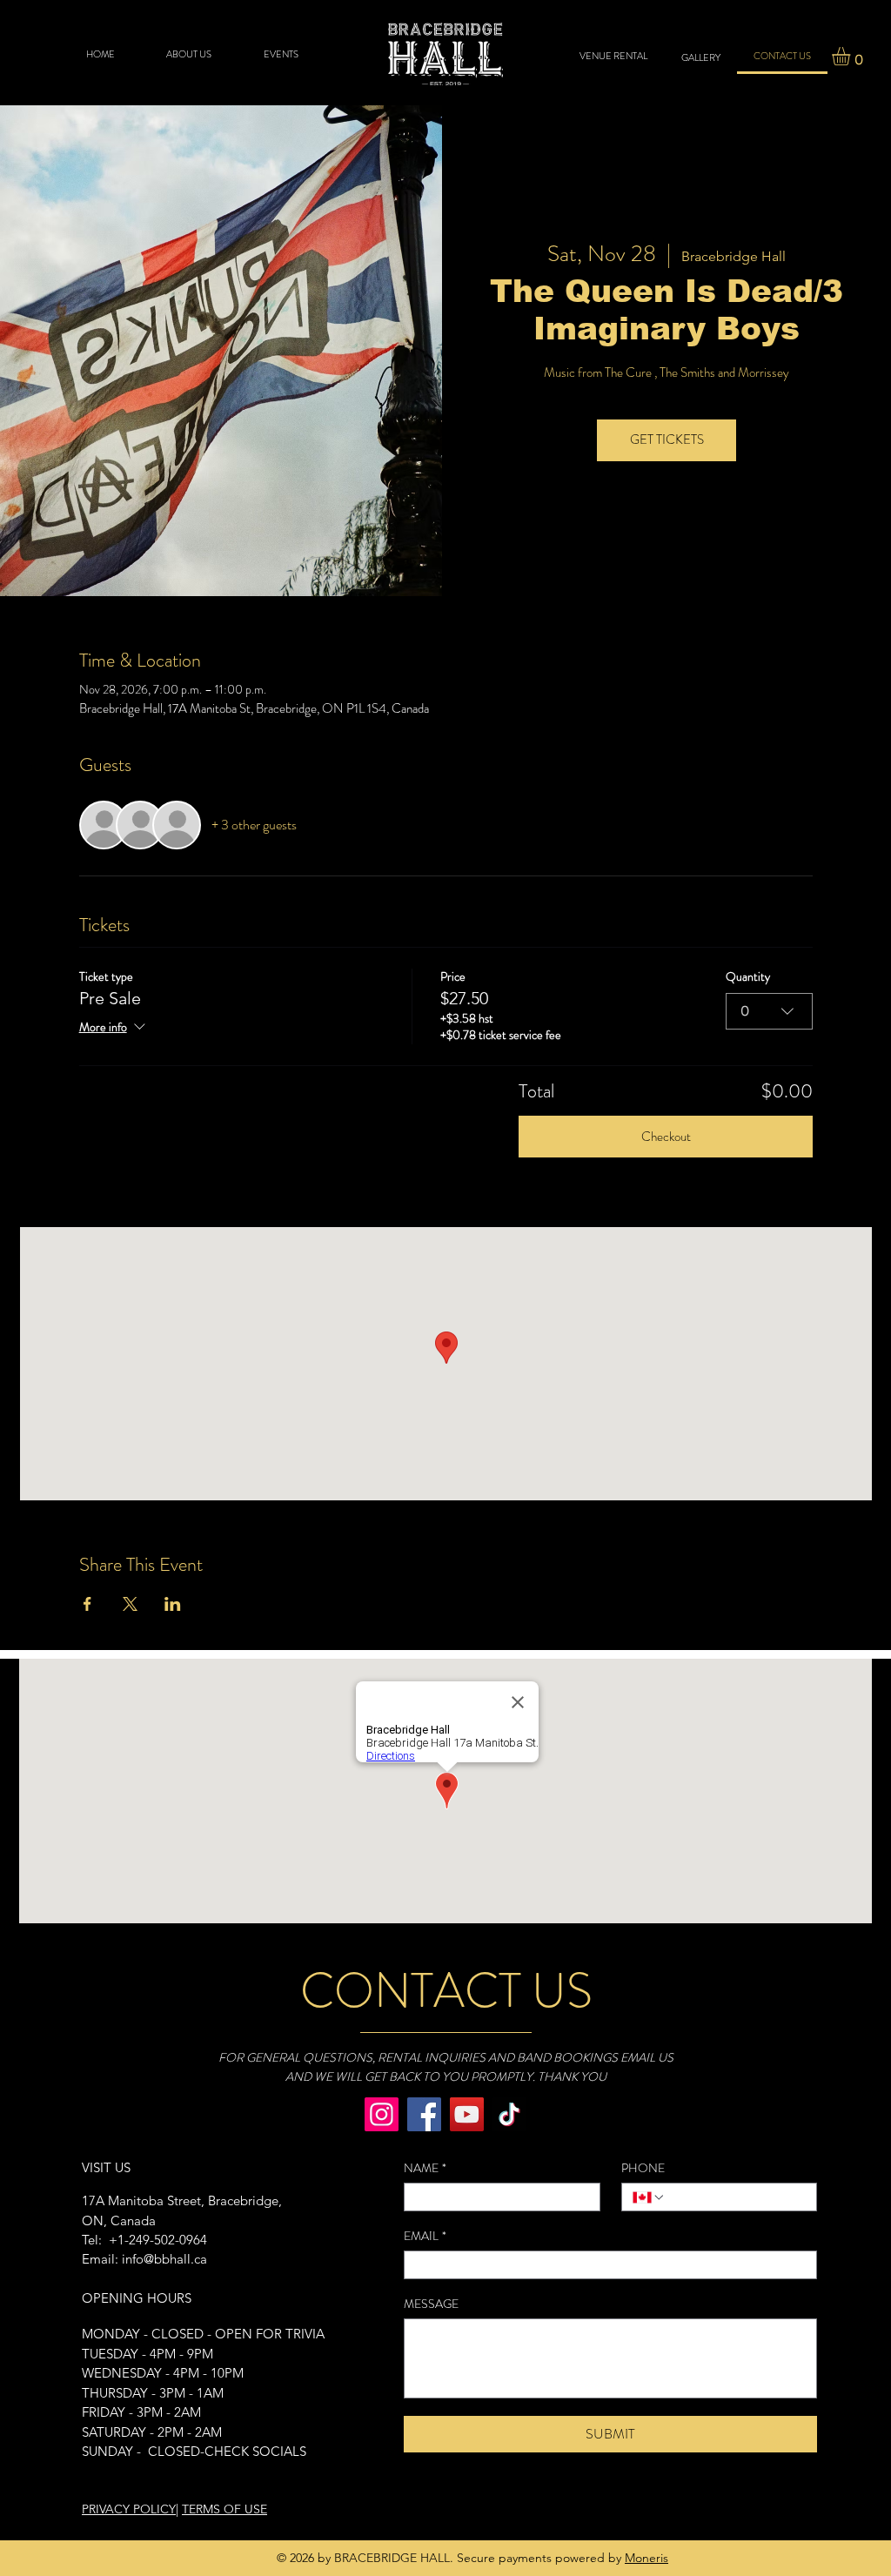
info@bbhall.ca (164, 2259)
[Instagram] (382, 2114)
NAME (425, 2168)
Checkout (666, 1137)
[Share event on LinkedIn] (173, 1604)
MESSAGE (431, 2304)
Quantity (748, 977)
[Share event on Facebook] (87, 1604)
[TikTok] (509, 2114)
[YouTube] (467, 2114)
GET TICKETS (667, 439)
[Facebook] (424, 2114)
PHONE (643, 2168)
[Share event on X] (130, 1604)
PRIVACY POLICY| (130, 2509)
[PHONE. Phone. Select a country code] (649, 2197)
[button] (852, 56)
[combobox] (769, 1011)
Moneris (646, 2558)
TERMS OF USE (224, 2509)
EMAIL (425, 2236)
